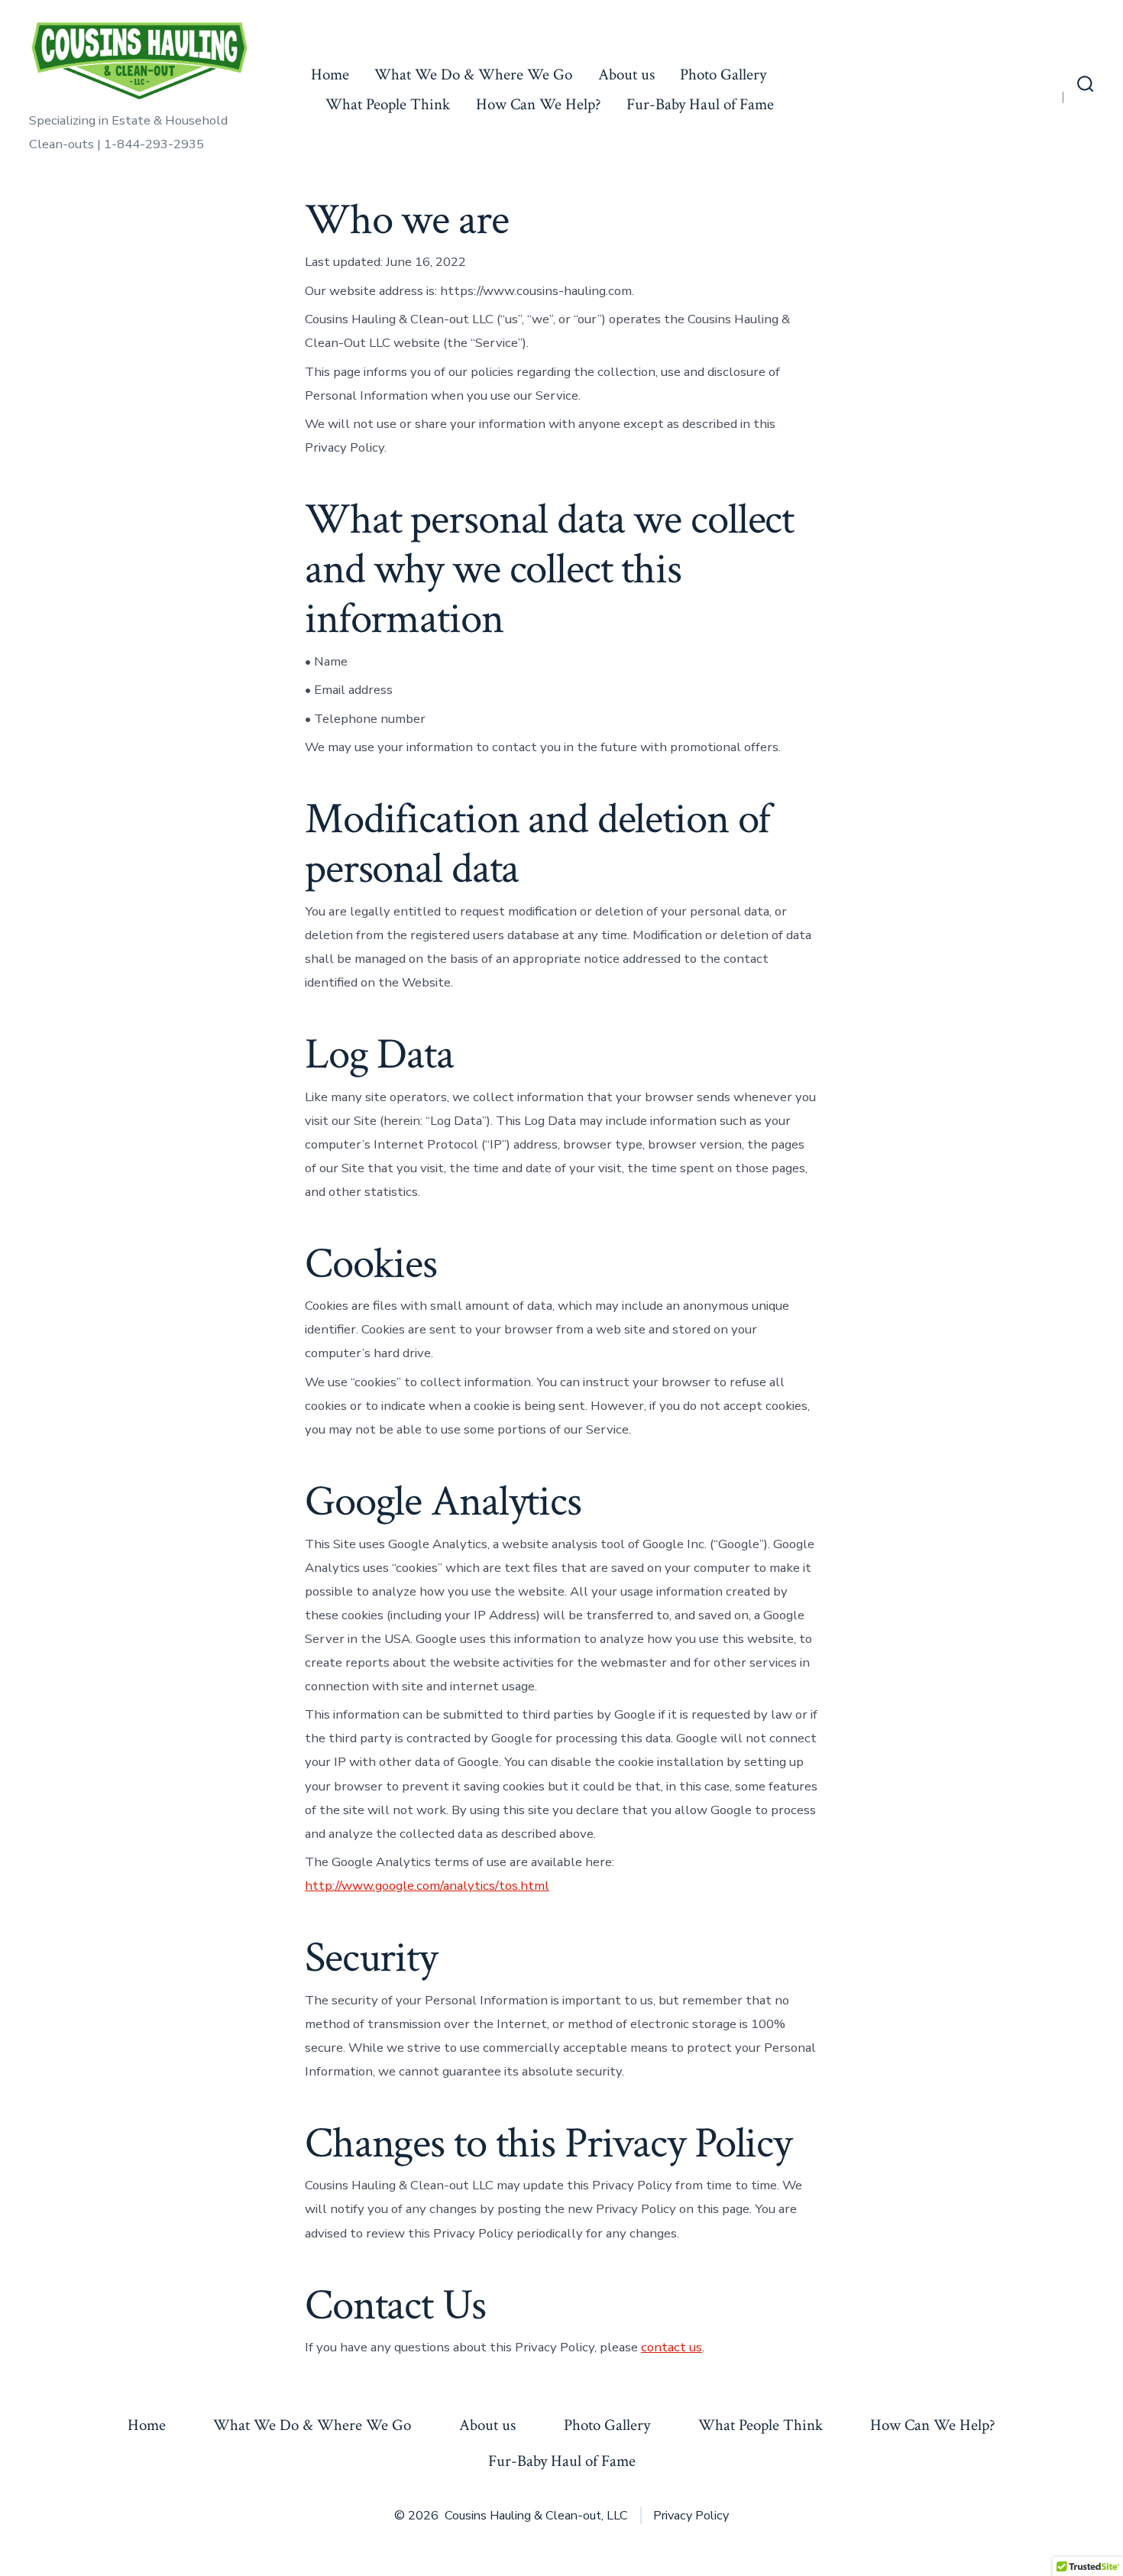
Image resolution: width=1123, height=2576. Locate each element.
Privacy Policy (691, 2516)
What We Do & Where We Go (473, 75)
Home (330, 75)
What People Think (388, 104)
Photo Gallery (723, 75)
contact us (672, 2347)
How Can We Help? (539, 104)
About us (626, 75)
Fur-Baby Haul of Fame (700, 104)
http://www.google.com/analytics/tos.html (427, 1886)
